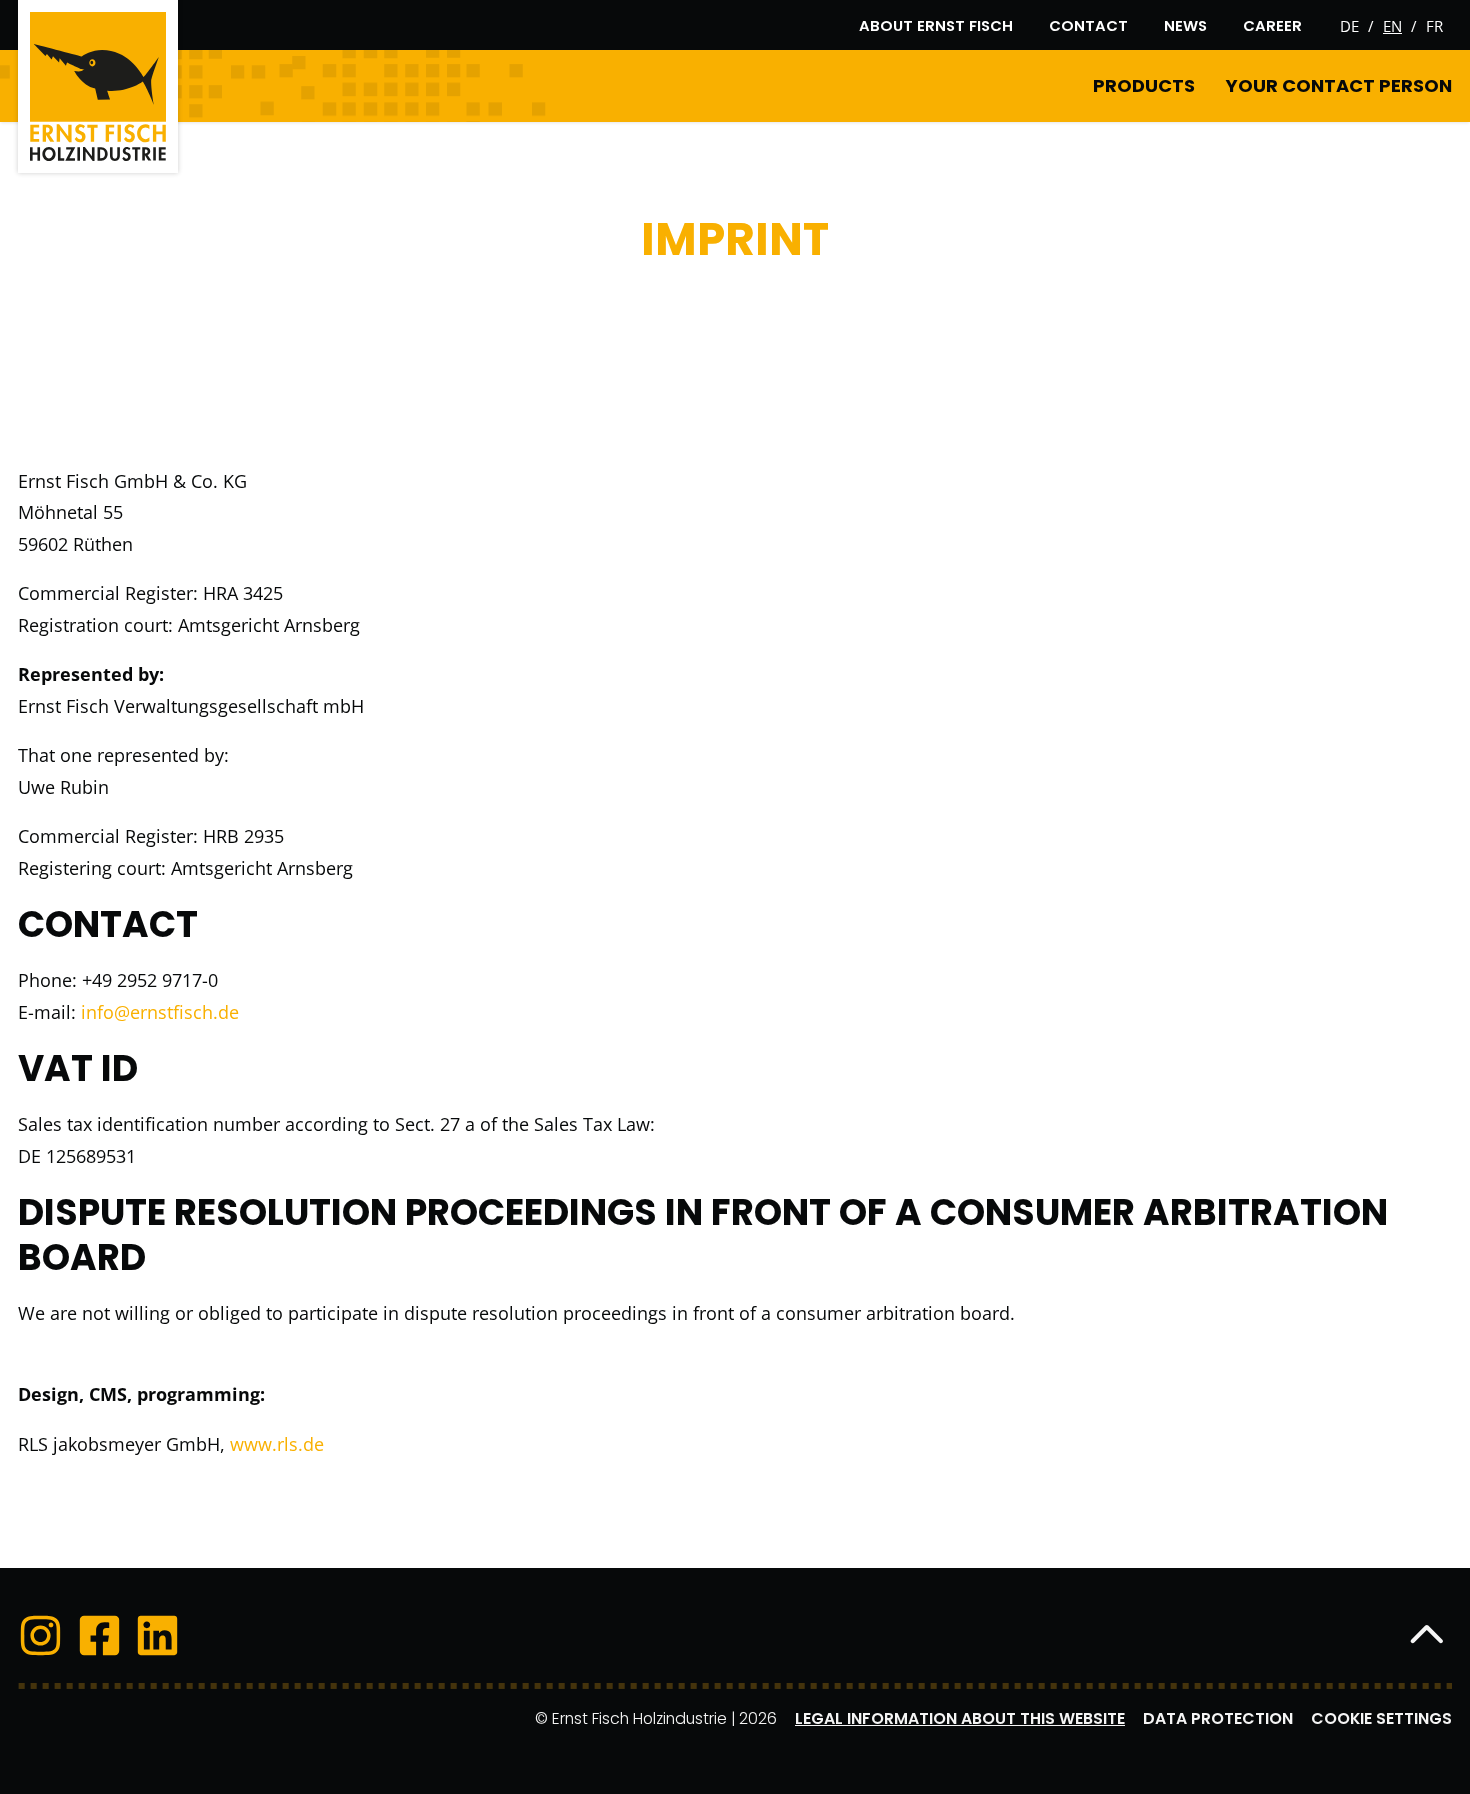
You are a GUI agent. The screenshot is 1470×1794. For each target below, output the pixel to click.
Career (1272, 25)
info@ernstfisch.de (160, 1012)
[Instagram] (40, 1639)
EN (1392, 26)
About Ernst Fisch (936, 25)
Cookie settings (1381, 1718)
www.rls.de (277, 1444)
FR (1434, 26)
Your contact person (1339, 85)
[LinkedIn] (157, 1639)
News (1185, 25)
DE (1349, 26)
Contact (1088, 25)
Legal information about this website (960, 1718)
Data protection (1218, 1718)
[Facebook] (99, 1639)
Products (1144, 85)
